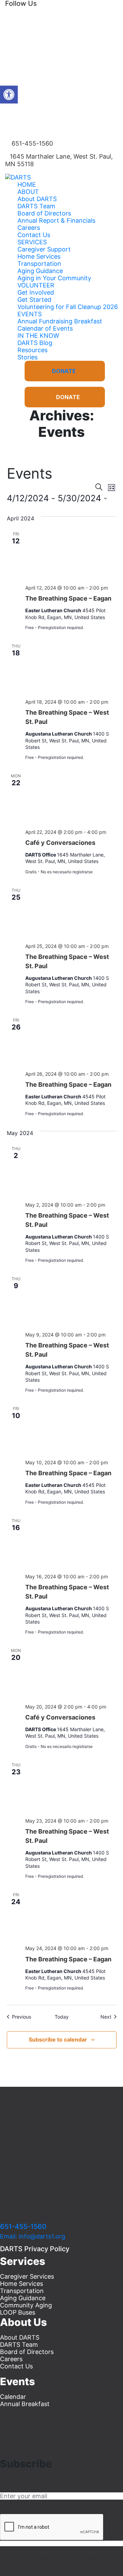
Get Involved (36, 292)
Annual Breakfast (25, 2404)
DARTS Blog (35, 343)
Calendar (13, 2397)
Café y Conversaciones (60, 843)
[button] (9, 95)
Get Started (34, 300)
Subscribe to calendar (58, 2039)
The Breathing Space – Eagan (68, 598)
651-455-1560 (23, 2227)
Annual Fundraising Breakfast (60, 321)
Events (30, 314)
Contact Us (34, 235)
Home (27, 184)
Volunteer (36, 285)
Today (62, 2017)
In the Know (38, 336)
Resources (32, 350)
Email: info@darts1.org (33, 2236)
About (28, 192)
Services (32, 242)
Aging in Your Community (54, 278)
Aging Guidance (40, 271)
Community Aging (26, 2305)
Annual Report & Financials (56, 220)
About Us (23, 2322)
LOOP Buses (18, 2312)
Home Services (39, 256)
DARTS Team (36, 206)
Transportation (39, 264)
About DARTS (37, 199)
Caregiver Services (27, 2276)
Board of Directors (44, 213)
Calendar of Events (45, 328)
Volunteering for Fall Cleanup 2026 (68, 307)
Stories (28, 357)
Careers (29, 228)
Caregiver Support (44, 249)
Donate (64, 371)
